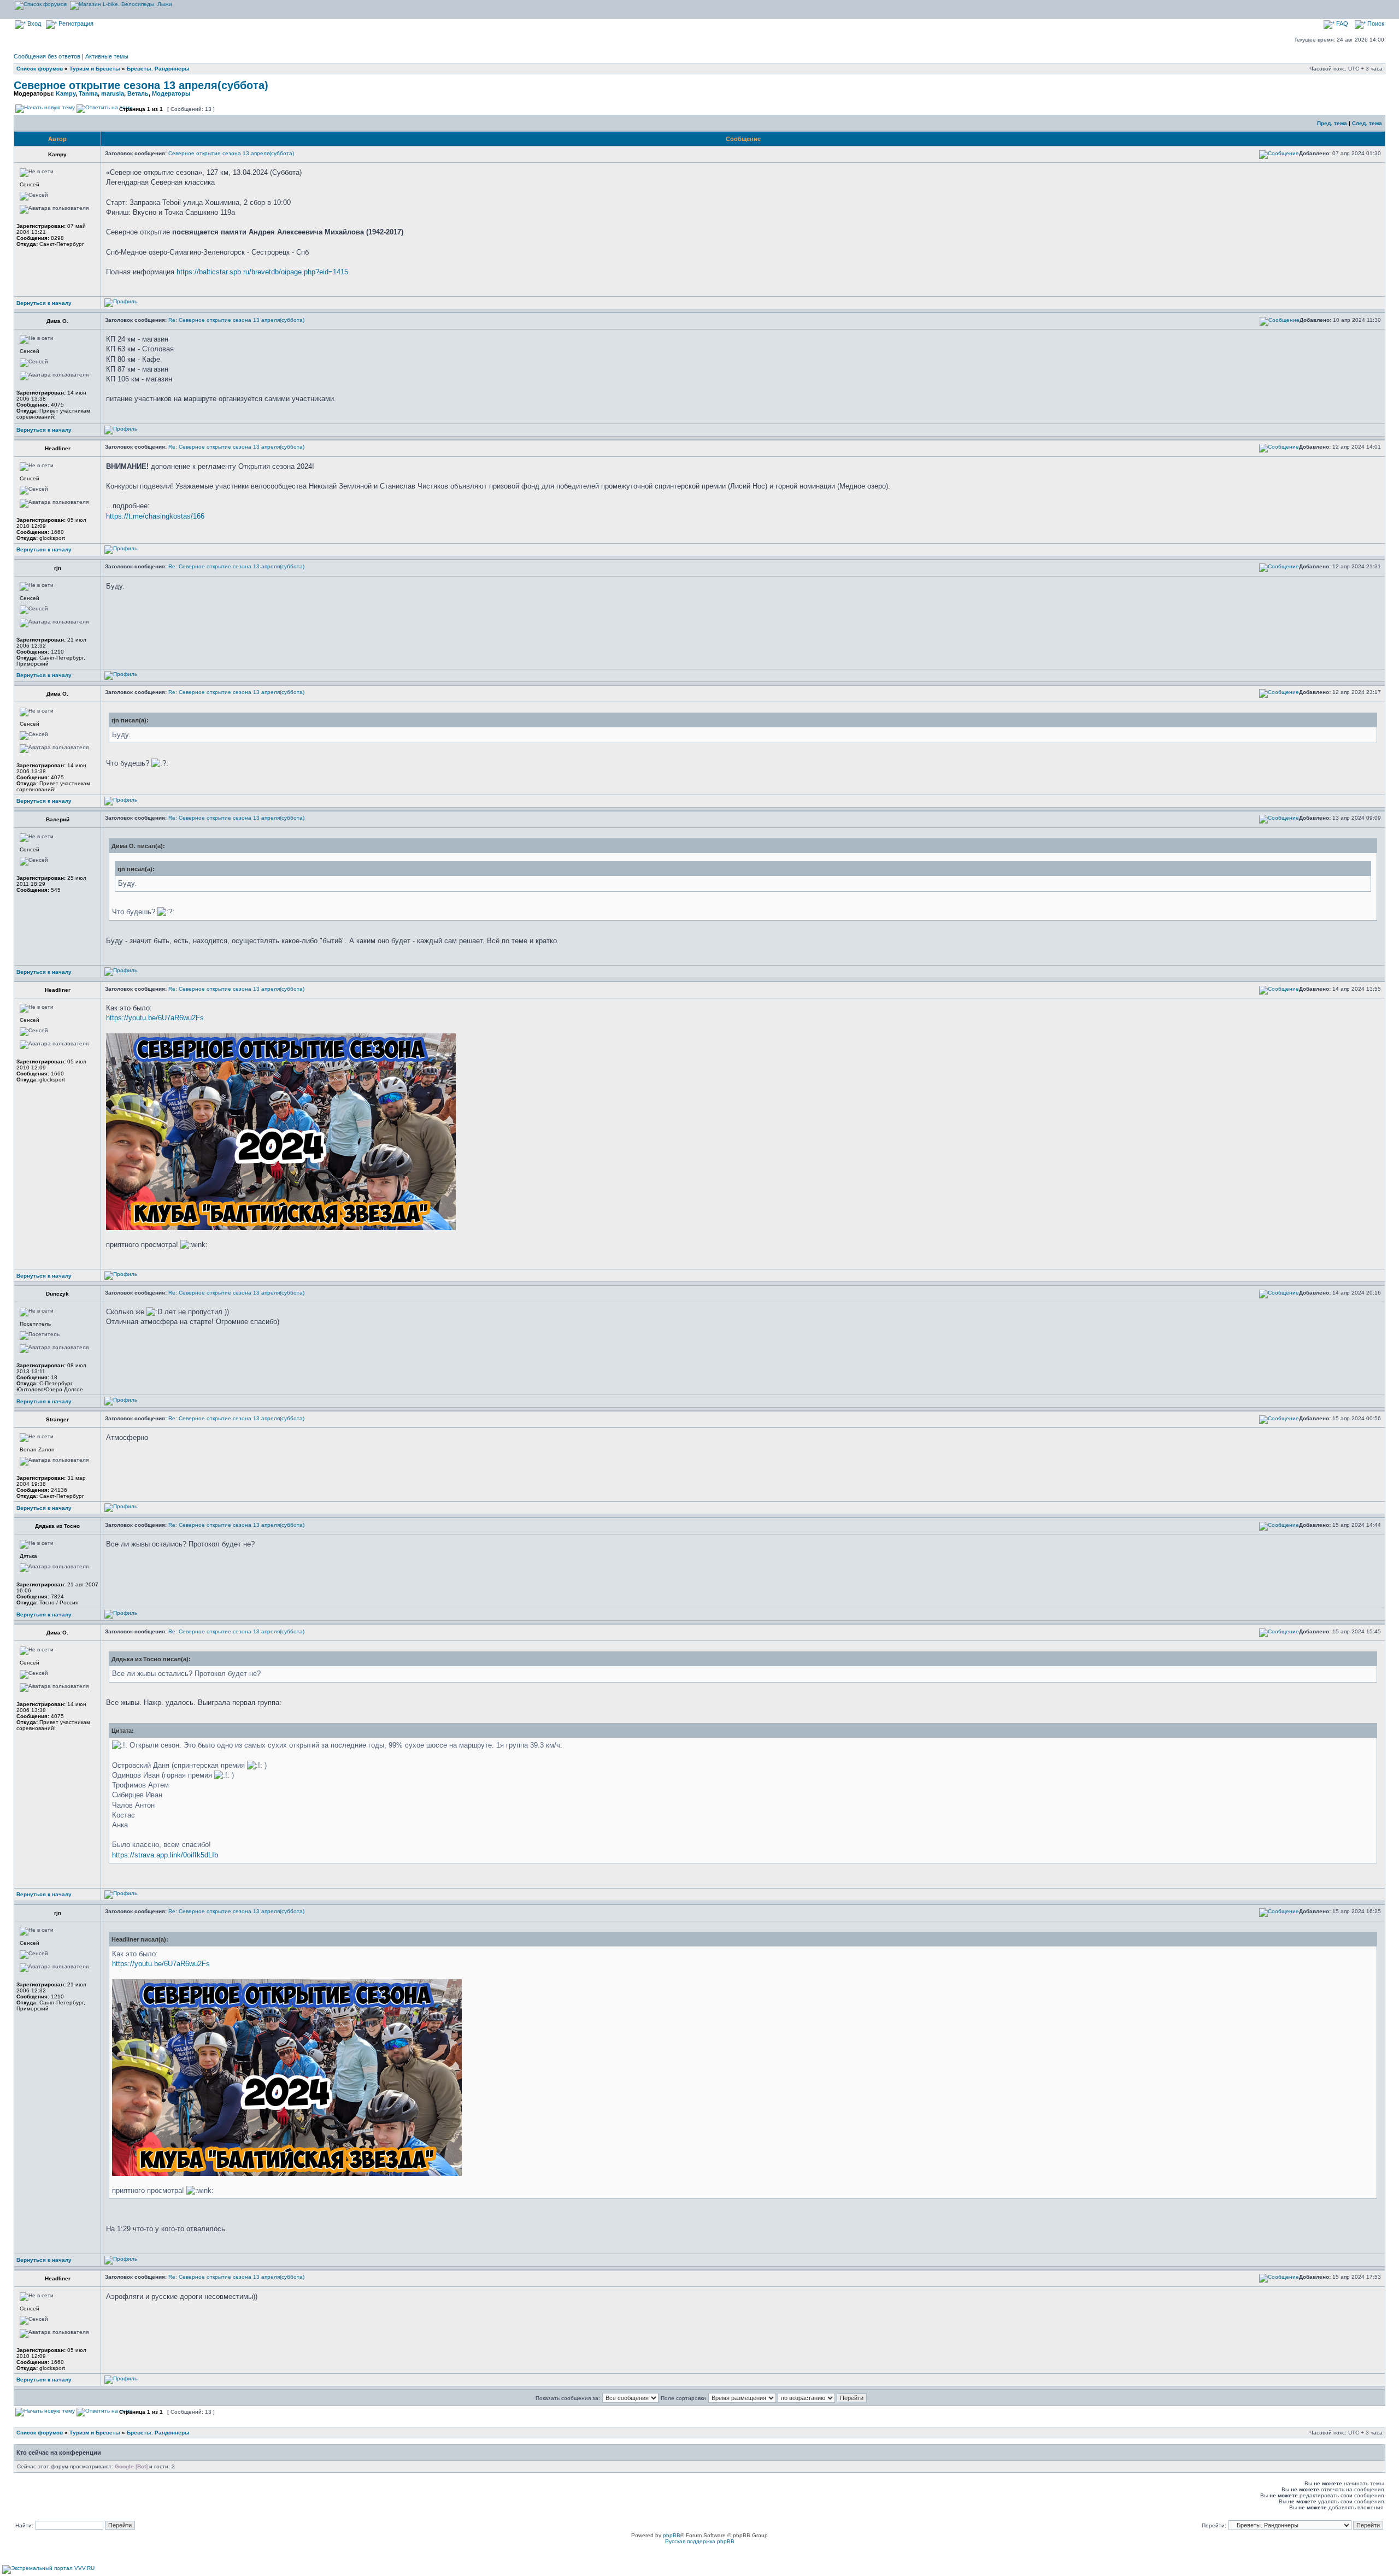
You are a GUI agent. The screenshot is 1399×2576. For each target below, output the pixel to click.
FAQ (1341, 23)
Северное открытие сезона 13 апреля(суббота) (141, 85)
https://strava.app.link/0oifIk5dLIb (165, 1855)
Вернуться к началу (44, 303)
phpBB (672, 2535)
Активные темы (107, 56)
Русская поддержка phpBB (700, 2541)
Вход (33, 23)
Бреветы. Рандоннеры (158, 69)
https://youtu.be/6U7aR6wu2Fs (155, 1018)
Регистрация (75, 23)
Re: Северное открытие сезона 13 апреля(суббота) (236, 320)
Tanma (88, 93)
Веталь (138, 93)
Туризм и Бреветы (95, 69)
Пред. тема (1332, 123)
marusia (113, 93)
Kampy (66, 93)
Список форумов (40, 69)
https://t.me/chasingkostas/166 (155, 516)
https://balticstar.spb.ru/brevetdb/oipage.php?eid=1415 (262, 272)
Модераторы (171, 93)
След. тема (1367, 123)
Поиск (1375, 23)
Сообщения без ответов (47, 56)
